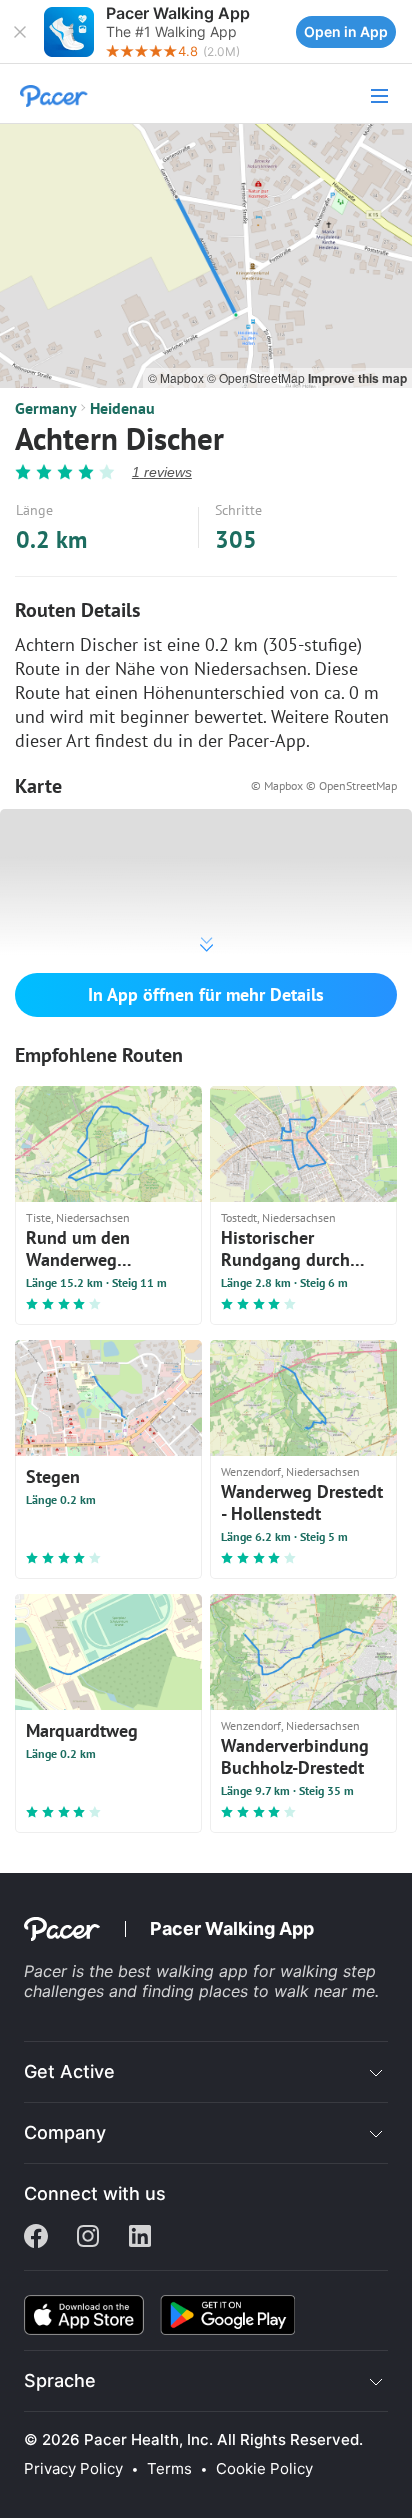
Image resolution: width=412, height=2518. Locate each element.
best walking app (185, 1971)
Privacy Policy (73, 2469)
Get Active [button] (69, 2071)
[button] (20, 32)
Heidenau (122, 408)
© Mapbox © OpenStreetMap (324, 785)
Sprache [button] (60, 2380)
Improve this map (357, 378)
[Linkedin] (140, 2238)
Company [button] (65, 2132)
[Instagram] (88, 2238)
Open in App (346, 31)
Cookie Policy (264, 2469)
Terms (169, 2469)
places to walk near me (287, 1991)
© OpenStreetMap (257, 377)
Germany (46, 408)
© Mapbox (177, 377)
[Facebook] (36, 2238)
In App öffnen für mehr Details (206, 994)
